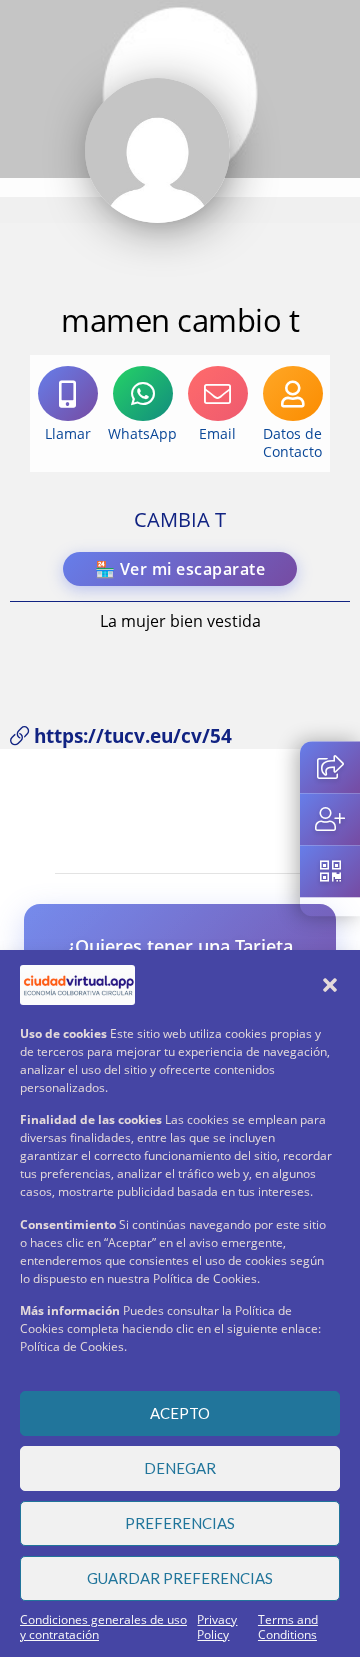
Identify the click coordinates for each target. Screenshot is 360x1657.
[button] (330, 985)
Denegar (180, 1468)
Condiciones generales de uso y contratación (103, 1627)
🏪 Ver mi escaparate (180, 569)
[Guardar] (330, 819)
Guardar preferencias (180, 1578)
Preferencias (180, 1523)
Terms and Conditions (288, 1627)
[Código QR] (330, 871)
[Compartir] (330, 767)
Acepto (180, 1413)
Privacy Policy (217, 1627)
